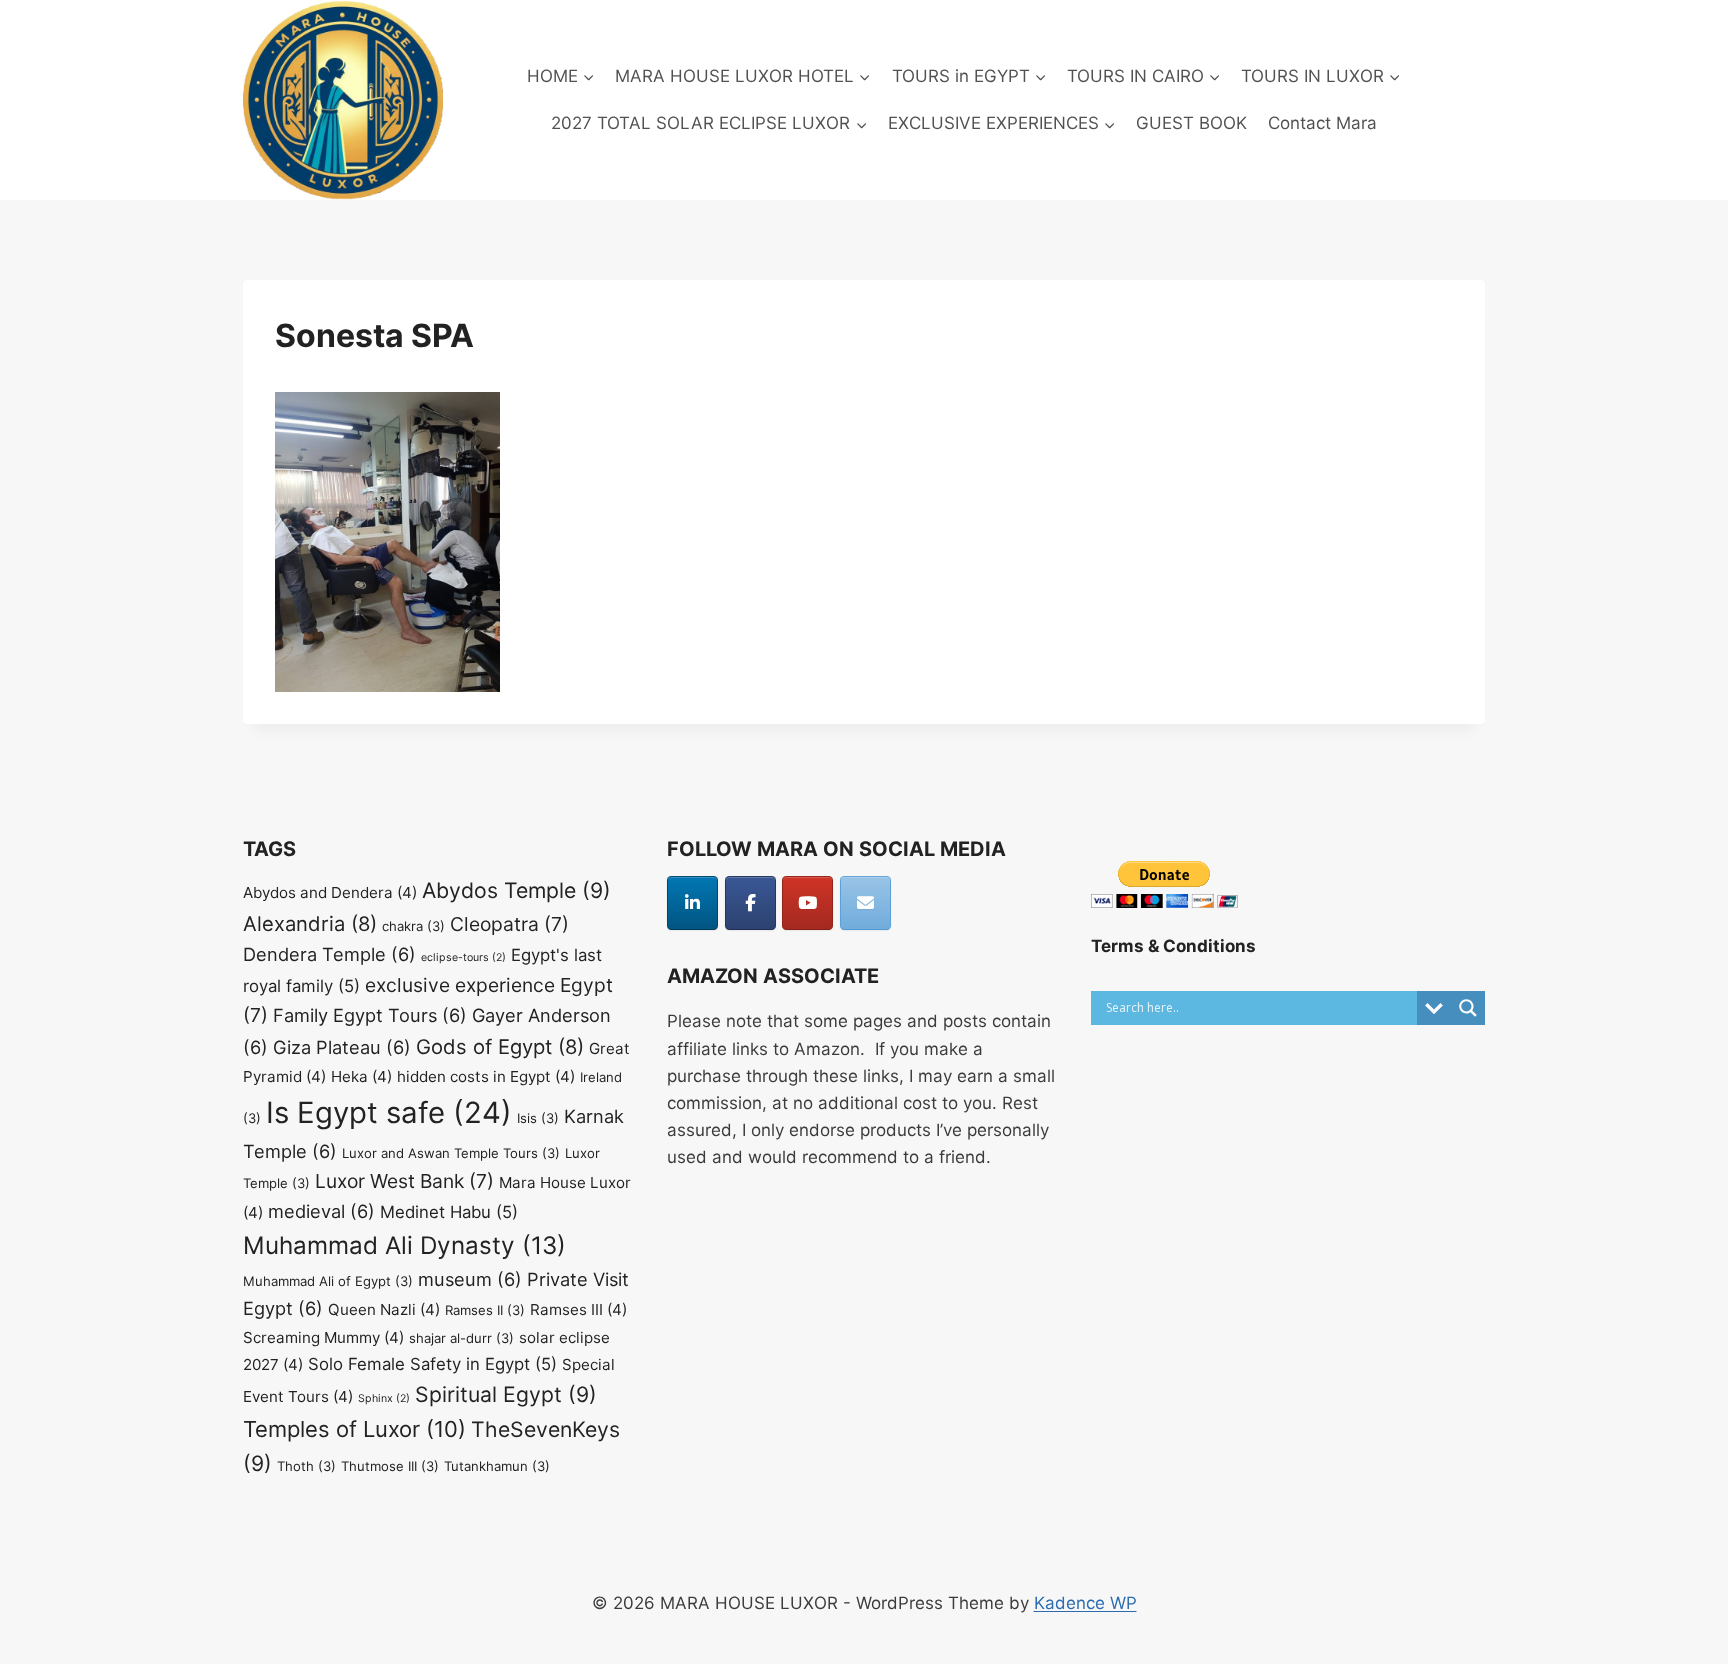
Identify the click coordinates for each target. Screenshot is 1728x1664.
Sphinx (384, 1398)
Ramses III (578, 1309)
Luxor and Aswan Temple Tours (451, 1153)
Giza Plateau (342, 1047)
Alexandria (310, 923)
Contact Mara (1322, 123)
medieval (321, 1211)
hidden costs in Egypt (486, 1076)
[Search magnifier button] (1468, 1008)
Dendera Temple (329, 954)
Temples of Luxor (354, 1429)
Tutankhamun (497, 1466)
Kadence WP (1085, 1603)
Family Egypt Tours (370, 1015)
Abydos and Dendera (330, 892)
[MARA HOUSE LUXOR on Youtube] (807, 903)
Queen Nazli (384, 1309)
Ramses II (485, 1310)
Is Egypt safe (389, 1112)
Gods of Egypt (500, 1046)
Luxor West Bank (404, 1181)
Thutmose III (390, 1466)
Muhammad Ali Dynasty (404, 1245)
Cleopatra (509, 924)
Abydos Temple (516, 890)
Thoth (306, 1466)
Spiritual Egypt (506, 1394)
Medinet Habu (449, 1212)
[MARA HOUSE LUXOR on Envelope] (865, 903)
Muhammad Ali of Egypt (328, 1281)
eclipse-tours (463, 957)
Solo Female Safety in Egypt (432, 1364)
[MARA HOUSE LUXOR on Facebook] (750, 903)
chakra (413, 926)
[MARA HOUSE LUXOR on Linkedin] (692, 903)
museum (470, 1279)
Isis (538, 1118)
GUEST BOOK (1191, 123)
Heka (361, 1076)
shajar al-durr (461, 1338)
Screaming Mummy (323, 1337)
